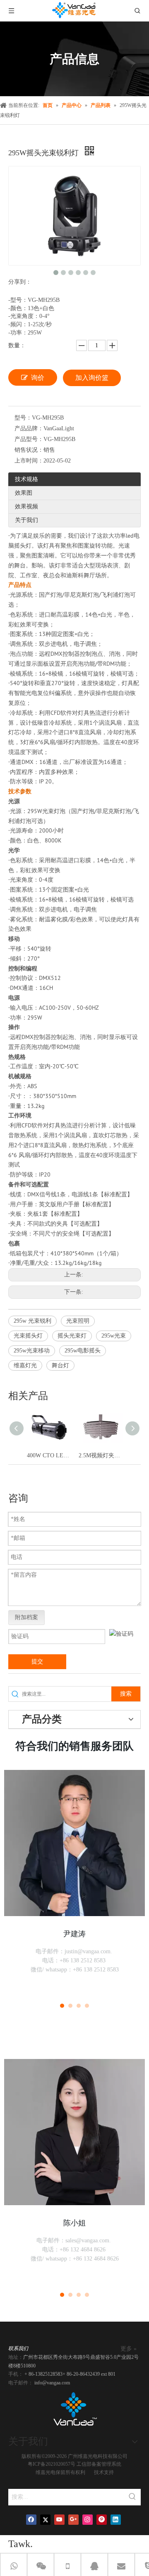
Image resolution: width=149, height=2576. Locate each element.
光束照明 (78, 1321)
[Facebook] (31, 2520)
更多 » (129, 2349)
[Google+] (73, 2520)
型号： (23, 418)
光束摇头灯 (28, 1336)
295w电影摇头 (83, 1351)
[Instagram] (88, 2520)
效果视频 (26, 506)
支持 (109, 2472)
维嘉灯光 (25, 1365)
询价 (38, 378)
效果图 (24, 493)
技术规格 (26, 479)
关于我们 (26, 520)
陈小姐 (74, 2223)
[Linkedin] (116, 2520)
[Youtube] (59, 2520)
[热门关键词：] (132, 2497)
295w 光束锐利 (32, 1321)
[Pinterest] (102, 2520)
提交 (37, 1662)
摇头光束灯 (72, 1336)
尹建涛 (74, 1934)
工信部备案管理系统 (99, 2464)
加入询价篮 (92, 378)
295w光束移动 (32, 1351)
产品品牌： (29, 428)
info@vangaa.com (52, 2383)
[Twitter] (45, 2520)
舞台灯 (60, 1365)
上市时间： (29, 461)
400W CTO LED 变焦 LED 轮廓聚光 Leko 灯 (49, 1455)
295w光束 (114, 1336)
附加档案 (26, 1617)
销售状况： (29, 450)
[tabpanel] (74, 1881)
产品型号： (29, 439)
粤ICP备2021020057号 (52, 2464)
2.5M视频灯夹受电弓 (100, 1455)
